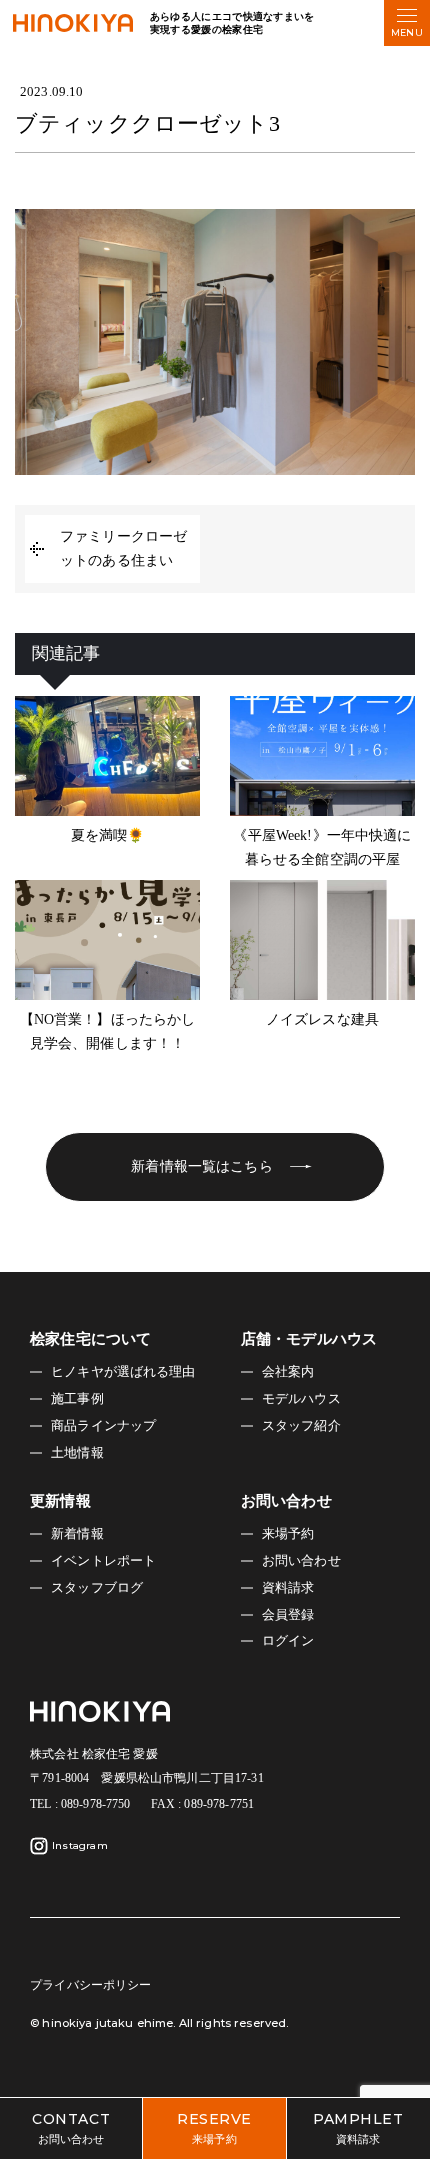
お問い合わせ (301, 1561)
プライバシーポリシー (90, 1985)
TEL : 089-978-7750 (80, 1804)
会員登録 (288, 1615)
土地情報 (77, 1453)
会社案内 (288, 1372)
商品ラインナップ (103, 1426)
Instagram (80, 1845)
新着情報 (77, 1534)
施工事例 (77, 1399)
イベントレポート (103, 1561)
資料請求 (288, 1588)
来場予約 (288, 1534)
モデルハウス (301, 1399)
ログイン (288, 1641)
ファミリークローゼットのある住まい (123, 548)
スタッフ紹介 (301, 1426)
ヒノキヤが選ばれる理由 (123, 1372)
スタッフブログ (97, 1588)
